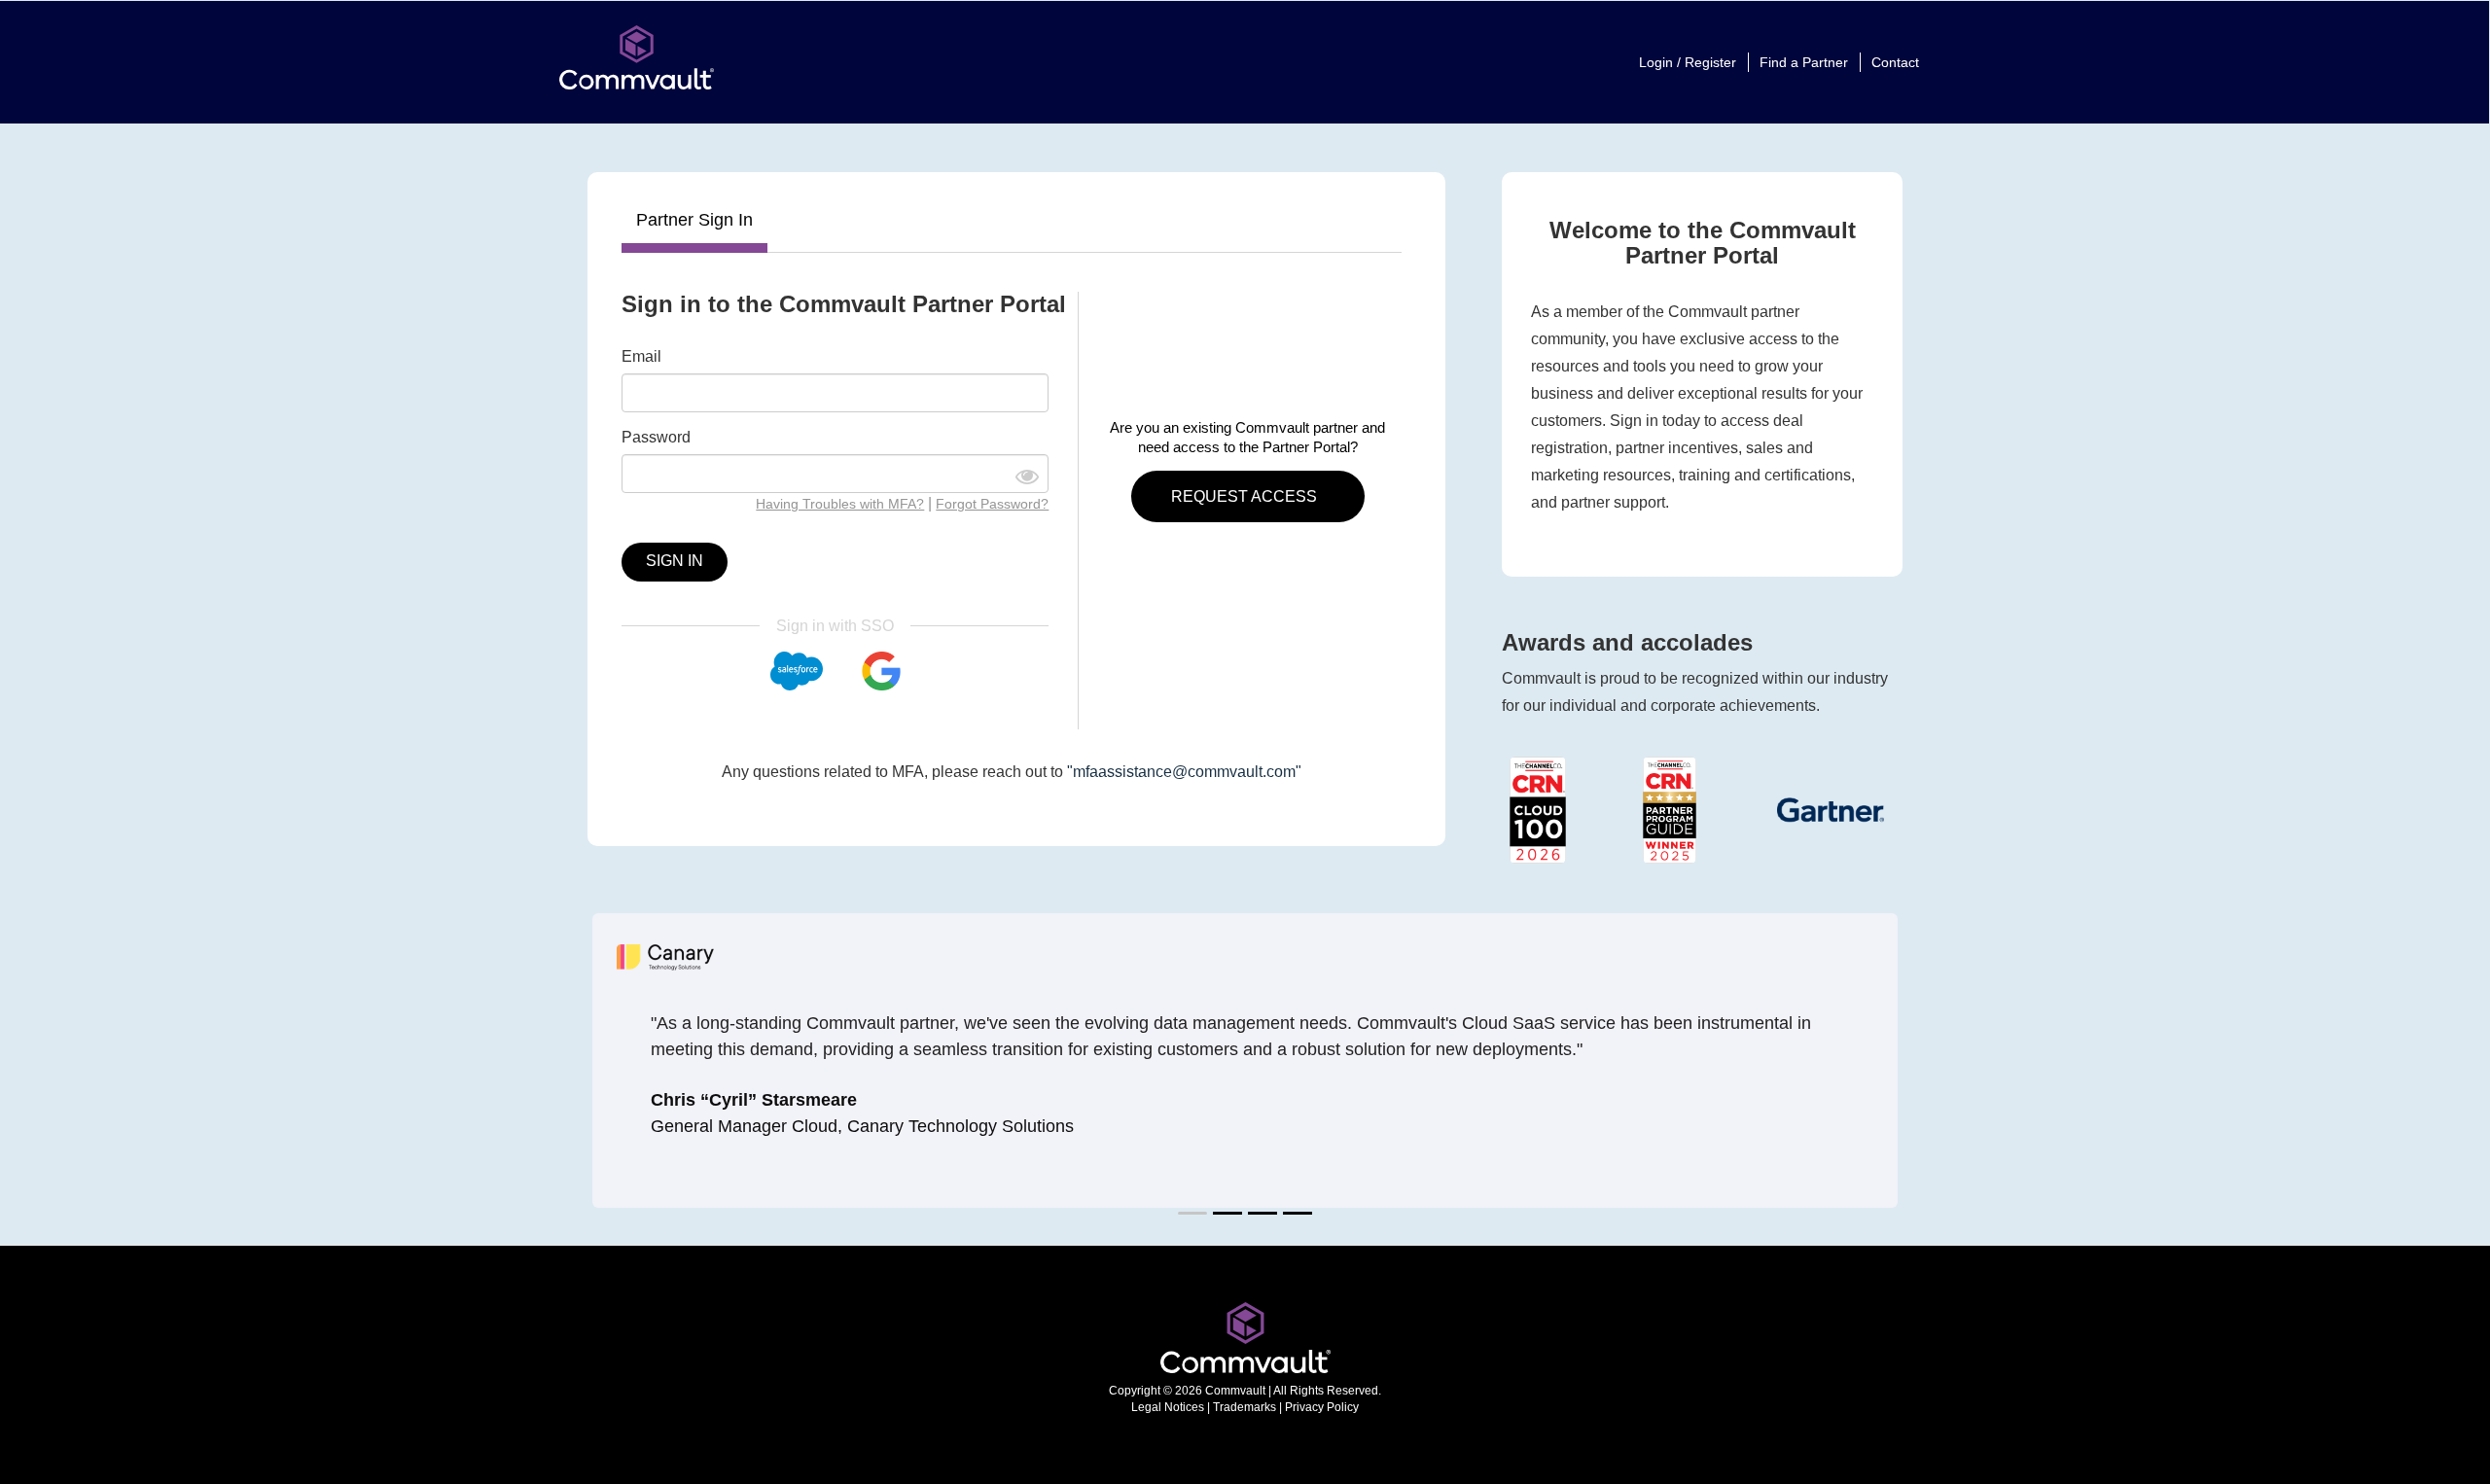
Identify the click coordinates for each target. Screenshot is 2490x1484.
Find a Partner (1804, 62)
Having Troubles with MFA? (840, 504)
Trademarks (1245, 1407)
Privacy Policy (1322, 1407)
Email (641, 356)
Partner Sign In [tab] (694, 220)
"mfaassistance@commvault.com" (1184, 772)
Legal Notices (1168, 1407)
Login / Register (1688, 62)
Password (656, 437)
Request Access (1246, 496)
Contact (1895, 62)
